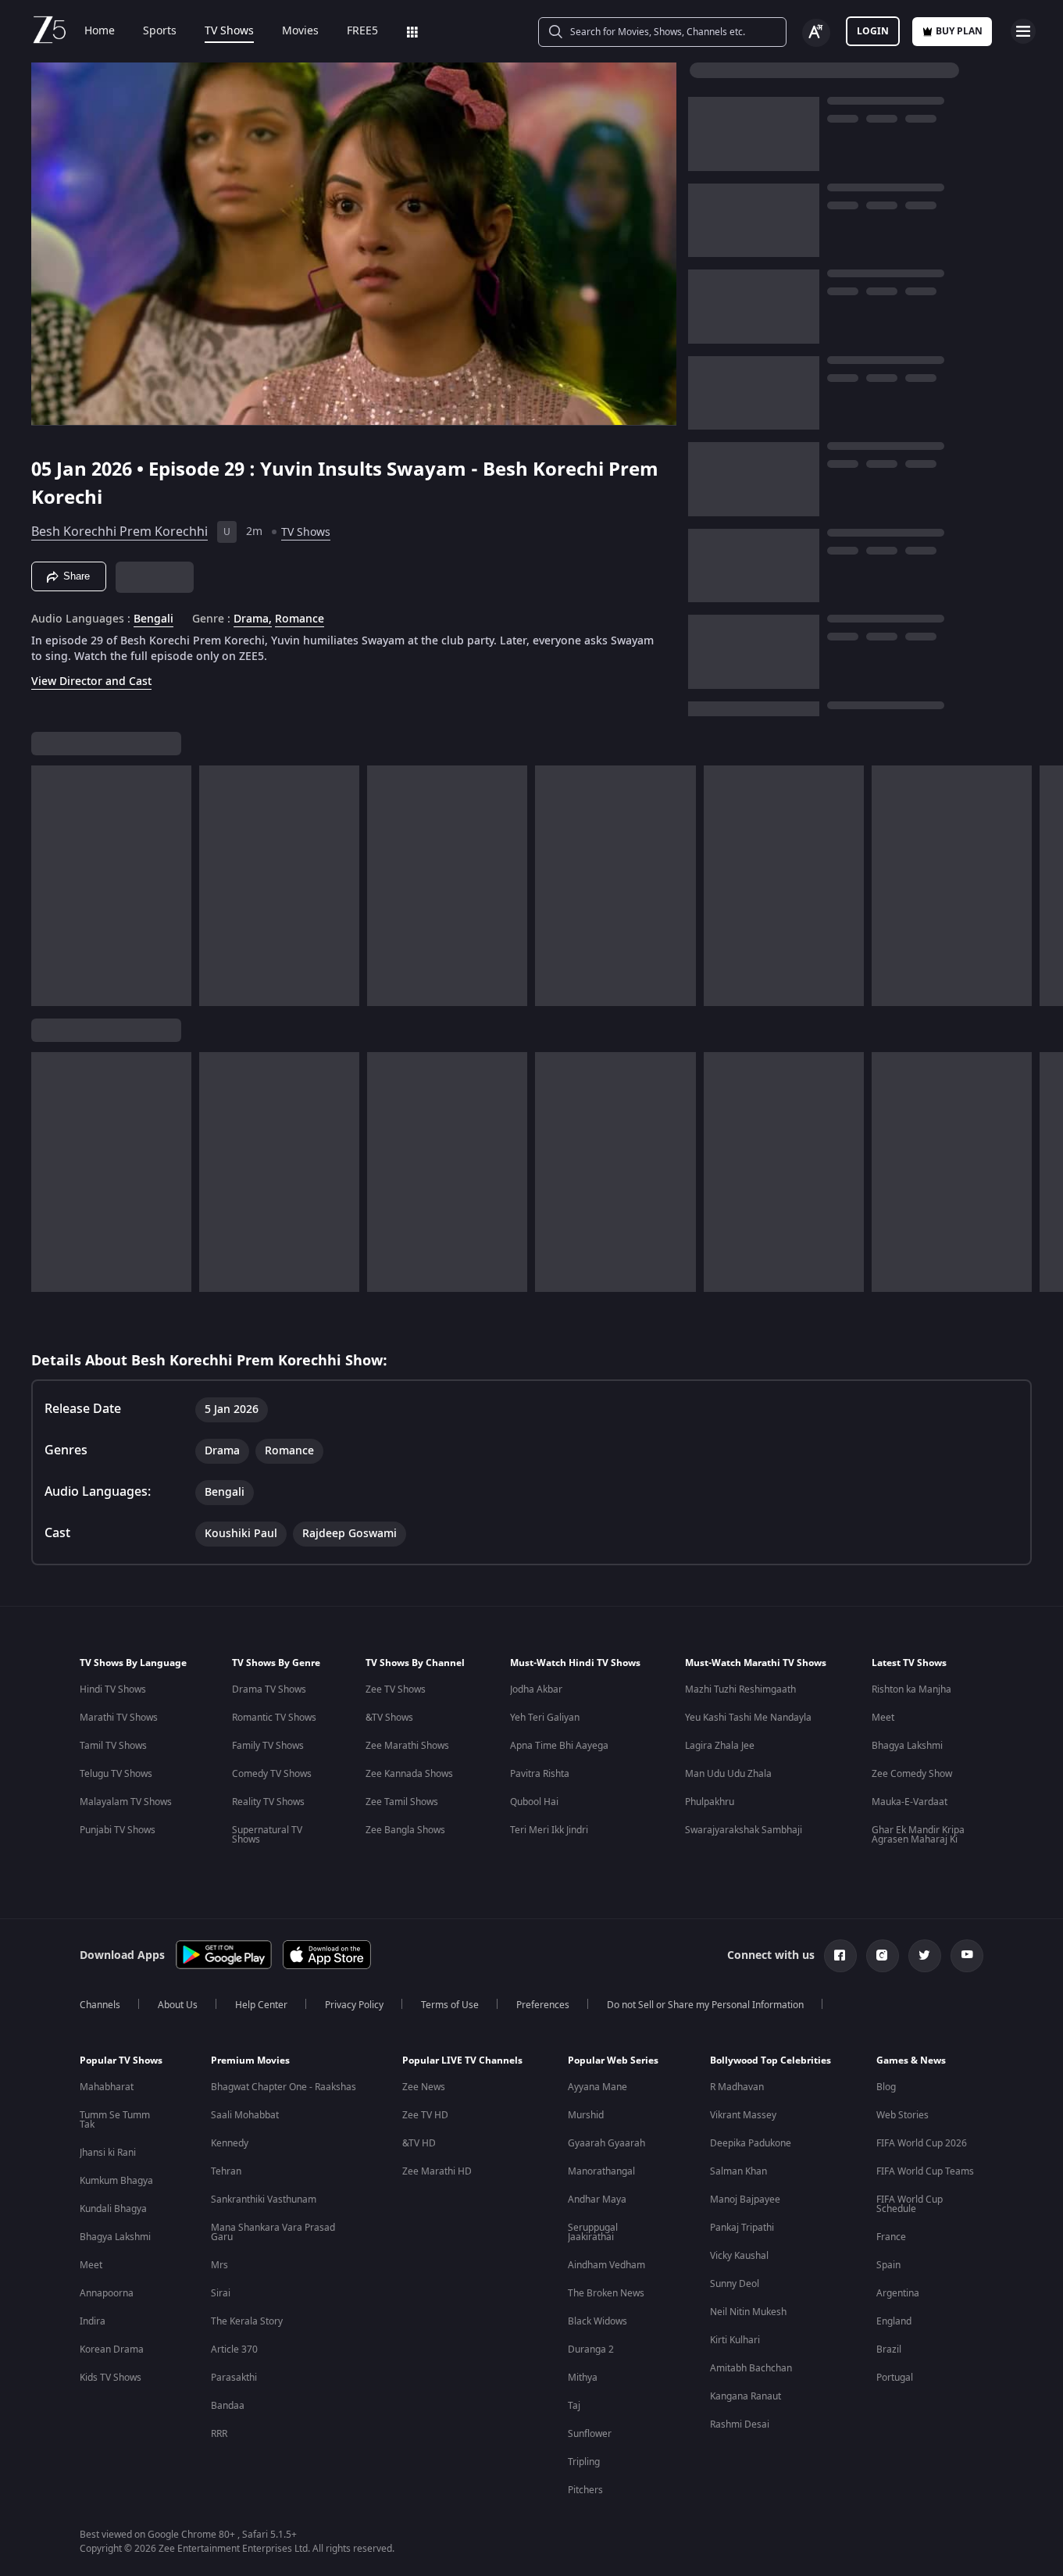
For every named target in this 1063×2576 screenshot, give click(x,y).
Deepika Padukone (751, 2143)
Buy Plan (959, 31)
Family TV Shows (268, 1746)
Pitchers (585, 2490)
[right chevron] (1046, 886)
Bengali (153, 619)
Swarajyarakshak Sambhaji (744, 1830)
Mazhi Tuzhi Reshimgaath (740, 1689)
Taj (574, 2406)
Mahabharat (107, 2087)
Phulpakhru (710, 1802)
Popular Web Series (613, 2060)
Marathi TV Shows (119, 1718)
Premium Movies (250, 2060)
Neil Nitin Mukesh (748, 2312)
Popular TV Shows (121, 2060)
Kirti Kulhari (735, 2340)
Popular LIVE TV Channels (462, 2060)
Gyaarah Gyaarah (606, 2143)
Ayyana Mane (597, 2087)
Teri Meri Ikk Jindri (549, 1830)
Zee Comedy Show (912, 1774)
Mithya (583, 2378)
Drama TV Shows (269, 1689)
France (891, 2237)
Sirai (221, 2293)
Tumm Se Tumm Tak (115, 2120)
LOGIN (873, 31)
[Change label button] (816, 33)
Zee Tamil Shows (402, 1802)
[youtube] (967, 1956)
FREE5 (362, 31)
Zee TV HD (425, 2115)
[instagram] (883, 1956)
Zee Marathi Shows (407, 1746)
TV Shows (229, 31)
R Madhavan (737, 2087)
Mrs (219, 2265)
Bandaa (228, 2406)
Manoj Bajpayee (745, 2200)
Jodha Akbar (536, 1689)
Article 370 (234, 2349)
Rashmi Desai (740, 2424)
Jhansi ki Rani (108, 2153)
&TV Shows (389, 1718)
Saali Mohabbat (245, 2115)
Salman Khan (738, 2171)
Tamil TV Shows (113, 1746)
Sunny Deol (735, 2284)
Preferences (543, 2005)
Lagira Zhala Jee (720, 1746)
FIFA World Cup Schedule (910, 2204)
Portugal (895, 2378)
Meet (883, 1718)
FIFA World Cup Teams (925, 2171)
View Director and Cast (91, 681)
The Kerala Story (247, 2321)
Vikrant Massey (743, 2115)
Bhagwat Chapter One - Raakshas (284, 2087)
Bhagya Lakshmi (907, 1746)
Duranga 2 (591, 2349)
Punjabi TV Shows (118, 1830)
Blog (886, 2087)
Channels (100, 2005)
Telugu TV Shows (116, 1774)
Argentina (898, 2293)
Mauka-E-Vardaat (910, 1802)
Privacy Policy (354, 2005)
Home (100, 31)
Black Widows (597, 2321)
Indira (93, 2321)
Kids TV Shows (111, 2378)
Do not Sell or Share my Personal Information (705, 2005)
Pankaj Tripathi (742, 2228)
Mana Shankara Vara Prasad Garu (273, 2232)
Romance (300, 619)
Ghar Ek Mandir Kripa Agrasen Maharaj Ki (918, 1835)
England (894, 2321)
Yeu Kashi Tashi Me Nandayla (748, 1718)
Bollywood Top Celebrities (770, 2060)
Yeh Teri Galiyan (545, 1718)
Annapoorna (107, 2293)
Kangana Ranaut (746, 2396)
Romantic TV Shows (274, 1718)
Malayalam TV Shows (126, 1802)
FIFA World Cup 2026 (922, 2143)
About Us (178, 2005)
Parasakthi (234, 2378)
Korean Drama (112, 2349)
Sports (160, 31)
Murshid (586, 2115)
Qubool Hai (534, 1802)
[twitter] (925, 1956)
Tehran (226, 2171)
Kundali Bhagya (113, 2209)
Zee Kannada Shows (409, 1774)
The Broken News (606, 2293)
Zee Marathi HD (437, 2171)
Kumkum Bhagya (116, 2181)
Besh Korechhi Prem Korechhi (119, 532)
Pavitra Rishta (540, 1774)
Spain (888, 2265)
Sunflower (590, 2434)
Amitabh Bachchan (751, 2368)
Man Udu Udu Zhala (728, 1774)
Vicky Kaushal (739, 2256)
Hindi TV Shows (113, 1689)
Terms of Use (450, 2005)
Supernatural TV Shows (267, 1835)
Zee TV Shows (396, 1689)
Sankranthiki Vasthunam (264, 2200)
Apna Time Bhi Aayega (559, 1746)
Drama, (253, 619)
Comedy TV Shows (272, 1774)
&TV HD (419, 2143)
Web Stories (902, 2115)
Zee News (424, 2087)
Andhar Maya (597, 2200)
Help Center (261, 2005)
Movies (300, 31)
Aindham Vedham (606, 2265)
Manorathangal (601, 2171)
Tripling (584, 2462)
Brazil (889, 2349)
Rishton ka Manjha (911, 1689)
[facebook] (840, 1956)
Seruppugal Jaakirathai (593, 2232)
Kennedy (230, 2143)
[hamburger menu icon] (1023, 31)
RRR (219, 2434)
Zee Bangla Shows (405, 1830)
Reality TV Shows (268, 1802)
